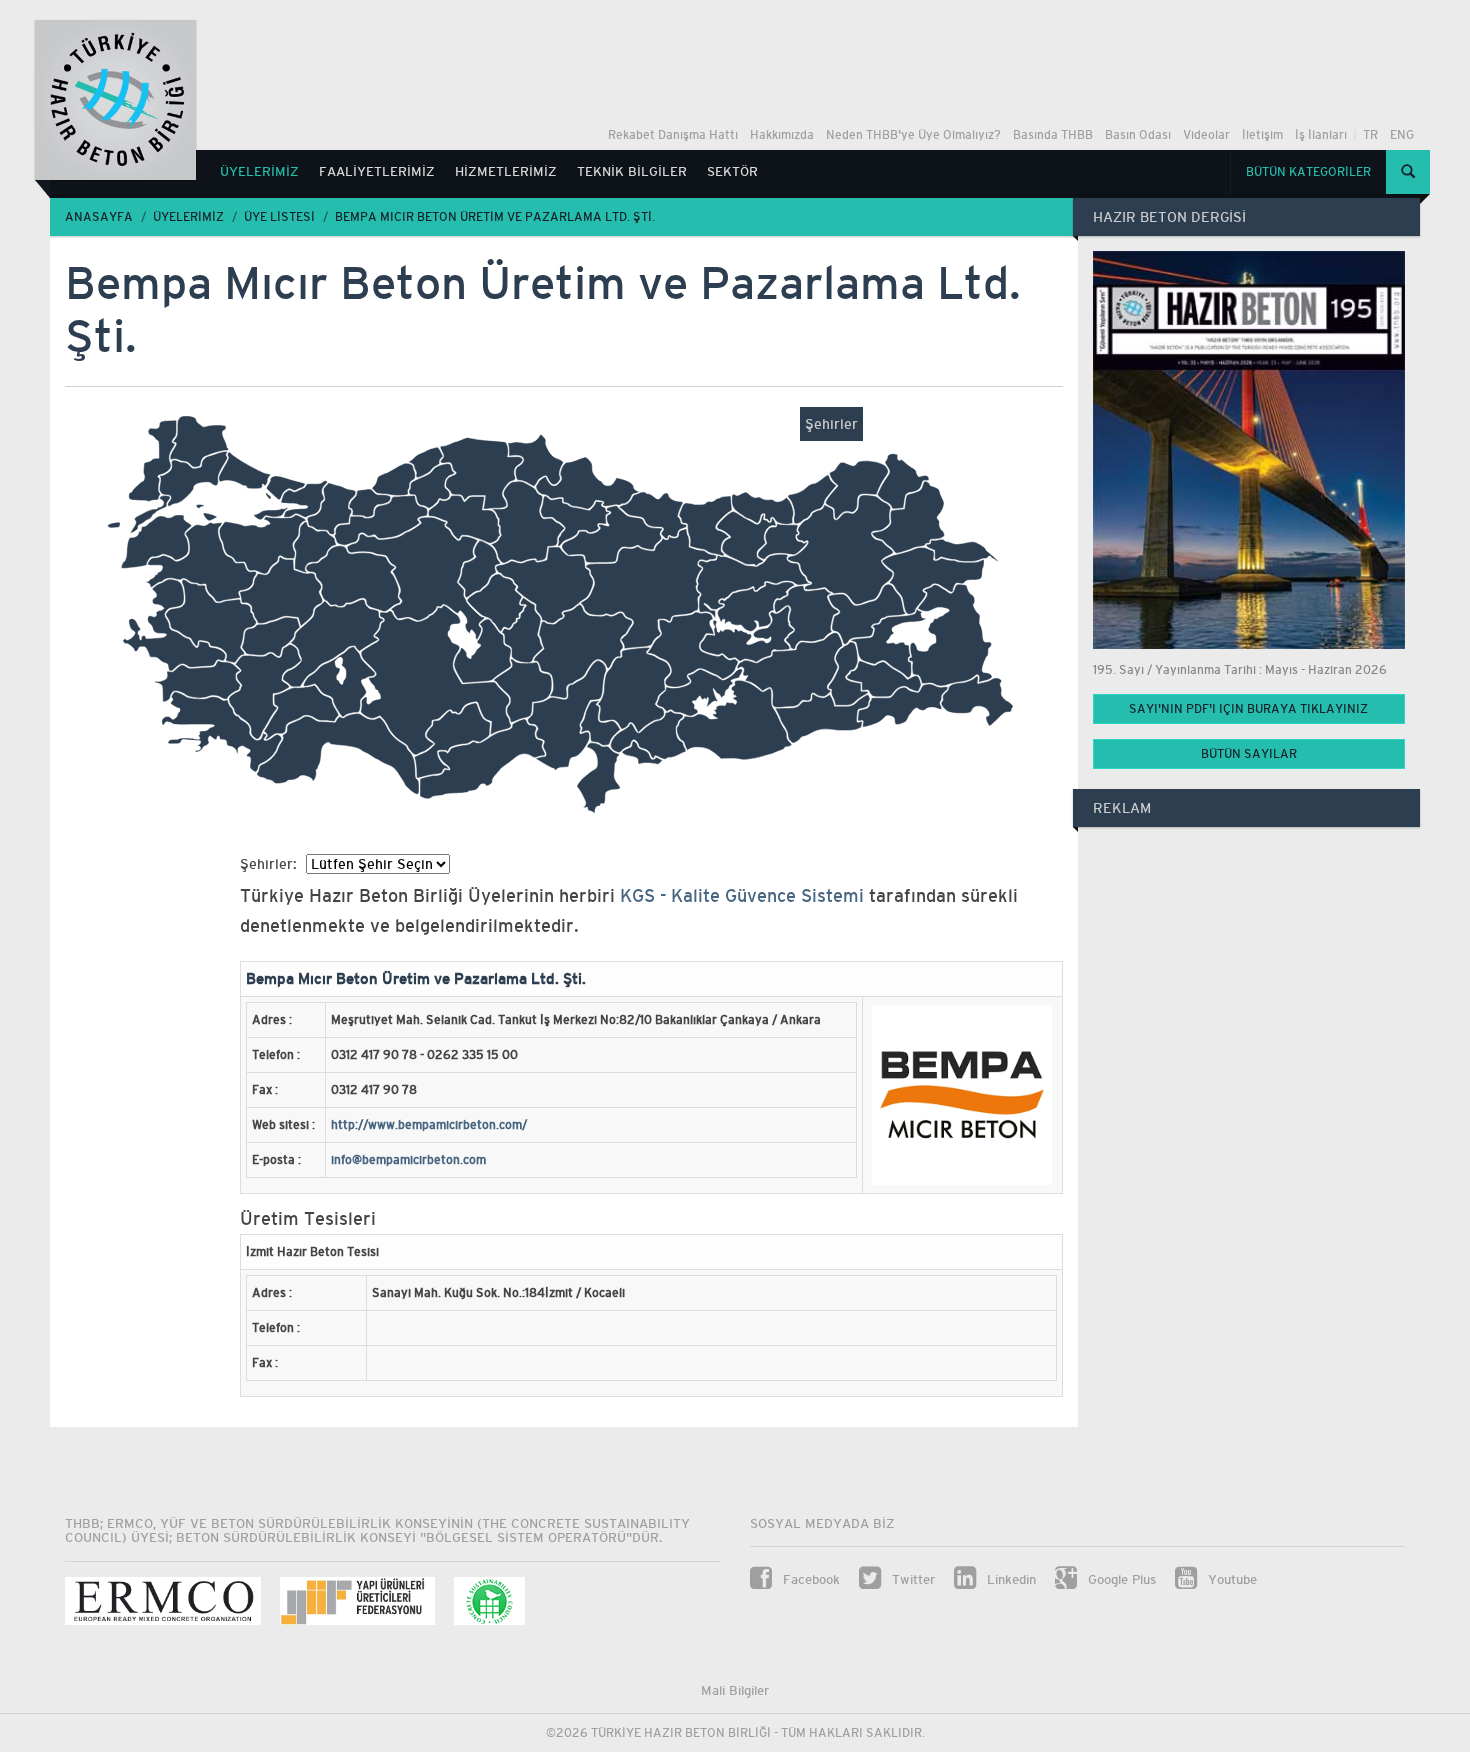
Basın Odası (1138, 135)
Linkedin (1009, 1579)
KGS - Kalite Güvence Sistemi (744, 895)
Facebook (809, 1579)
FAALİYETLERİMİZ (377, 171)
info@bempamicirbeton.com (408, 1160)
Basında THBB (1053, 135)
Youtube (1230, 1579)
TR (1370, 135)
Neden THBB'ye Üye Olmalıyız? (913, 135)
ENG (1402, 135)
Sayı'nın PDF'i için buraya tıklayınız (1248, 709)
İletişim (1262, 135)
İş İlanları (1321, 135)
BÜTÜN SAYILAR (1249, 754)
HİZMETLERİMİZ (506, 171)
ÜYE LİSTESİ (279, 217)
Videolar (1206, 135)
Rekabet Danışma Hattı (673, 135)
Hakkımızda (782, 135)
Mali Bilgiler (735, 1690)
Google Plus (1120, 1579)
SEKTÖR (732, 171)
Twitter (911, 1579)
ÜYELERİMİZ (259, 171)
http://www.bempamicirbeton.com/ (429, 1125)
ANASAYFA (99, 217)
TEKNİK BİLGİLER (632, 171)
